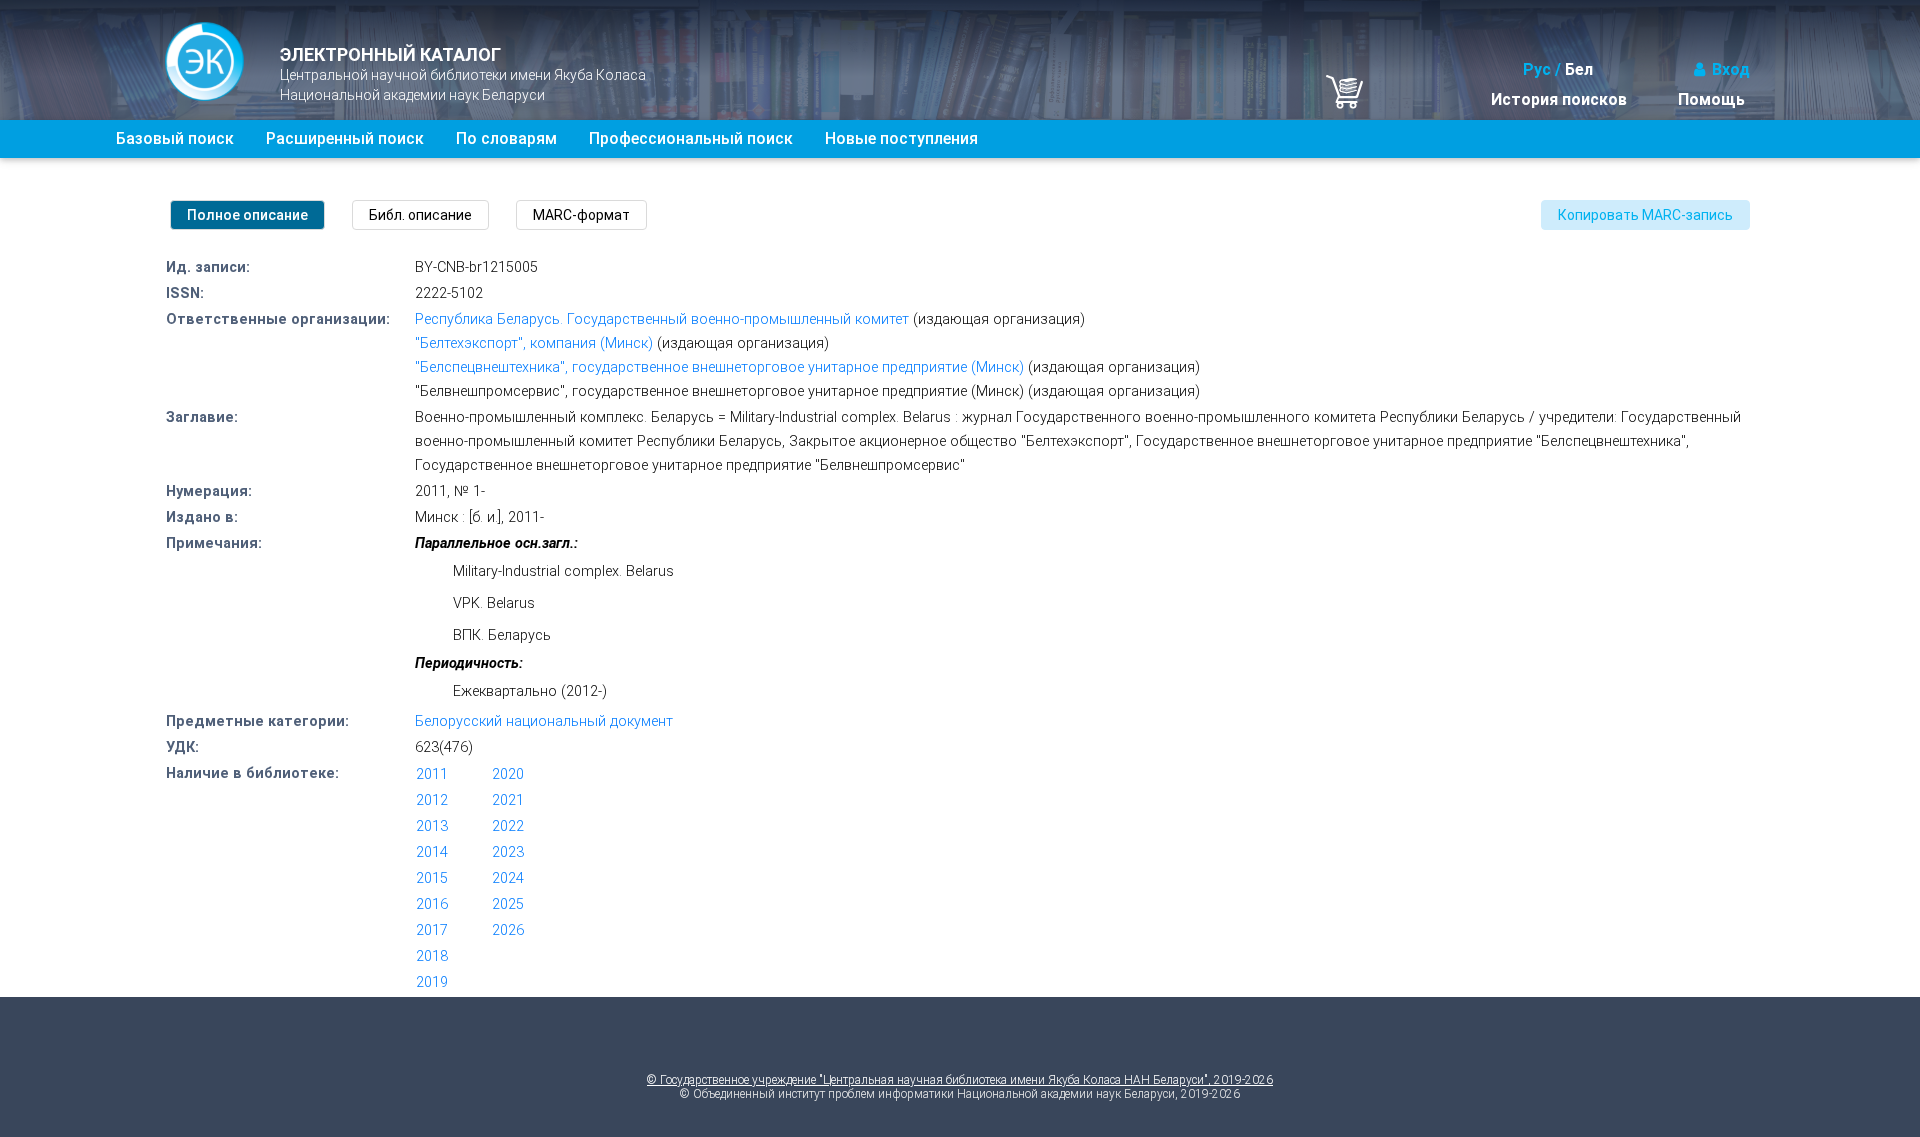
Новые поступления (901, 138)
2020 (508, 774)
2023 (508, 852)
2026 (508, 930)
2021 (508, 800)
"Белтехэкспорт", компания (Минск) (534, 343)
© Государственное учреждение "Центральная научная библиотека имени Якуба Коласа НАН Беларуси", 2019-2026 (960, 1080)
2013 (432, 826)
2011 (432, 774)
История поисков (1559, 99)
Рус (1537, 69)
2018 (432, 956)
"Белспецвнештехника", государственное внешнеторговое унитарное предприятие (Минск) (719, 367)
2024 (508, 878)
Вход (1731, 69)
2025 (508, 904)
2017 (432, 930)
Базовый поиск (175, 138)
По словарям (506, 138)
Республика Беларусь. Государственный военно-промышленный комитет (662, 319)
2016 (432, 904)
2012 (432, 800)
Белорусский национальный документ (544, 721)
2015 (432, 878)
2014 (432, 852)
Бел (1579, 69)
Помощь (1711, 99)
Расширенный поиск (345, 138)
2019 (432, 982)
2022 (508, 826)
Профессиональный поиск (691, 138)
